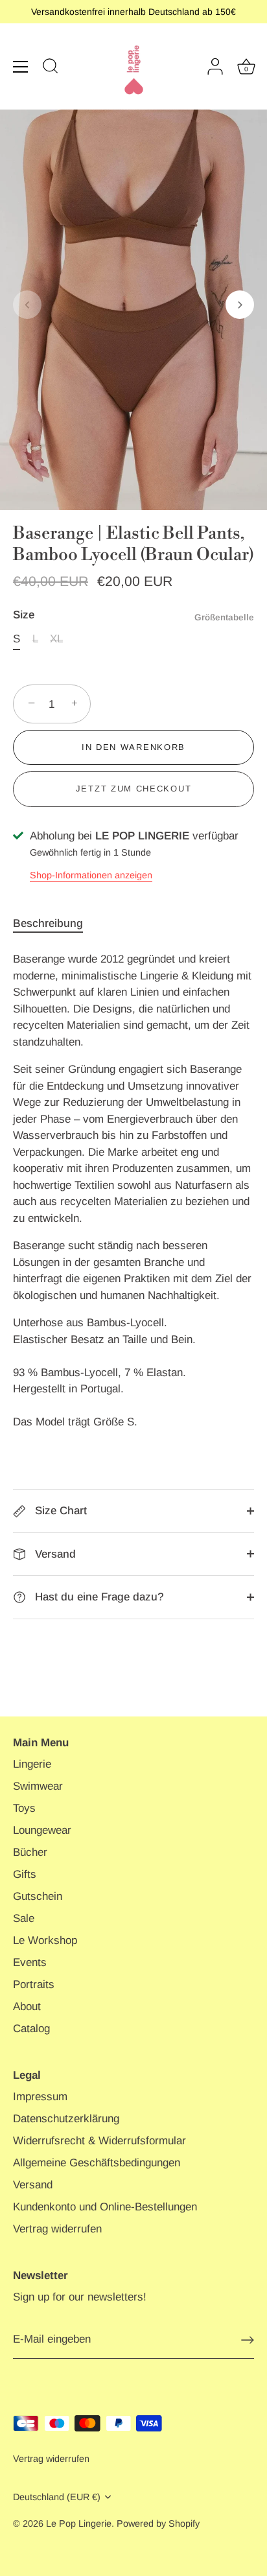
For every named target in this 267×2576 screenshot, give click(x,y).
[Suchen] (51, 68)
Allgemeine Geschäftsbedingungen (97, 2163)
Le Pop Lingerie (79, 2523)
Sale (24, 1918)
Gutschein (38, 1896)
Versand (54, 1554)
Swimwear (38, 1786)
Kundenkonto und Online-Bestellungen (105, 2207)
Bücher (30, 1852)
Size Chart (59, 1511)
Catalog (31, 2029)
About (27, 2007)
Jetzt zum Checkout (133, 789)
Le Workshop (45, 1940)
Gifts (25, 1874)
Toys (24, 1808)
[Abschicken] (248, 2340)
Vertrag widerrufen (57, 2229)
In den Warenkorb (133, 747)
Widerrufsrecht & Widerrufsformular (99, 2141)
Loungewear (42, 1830)
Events (30, 1962)
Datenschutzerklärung (66, 2119)
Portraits (34, 1985)
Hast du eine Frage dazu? (98, 1597)
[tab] (54, 924)
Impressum (40, 2097)
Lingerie (32, 1764)
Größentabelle (224, 617)
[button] (27, 305)
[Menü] (21, 67)
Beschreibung (48, 923)
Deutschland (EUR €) (57, 2497)
